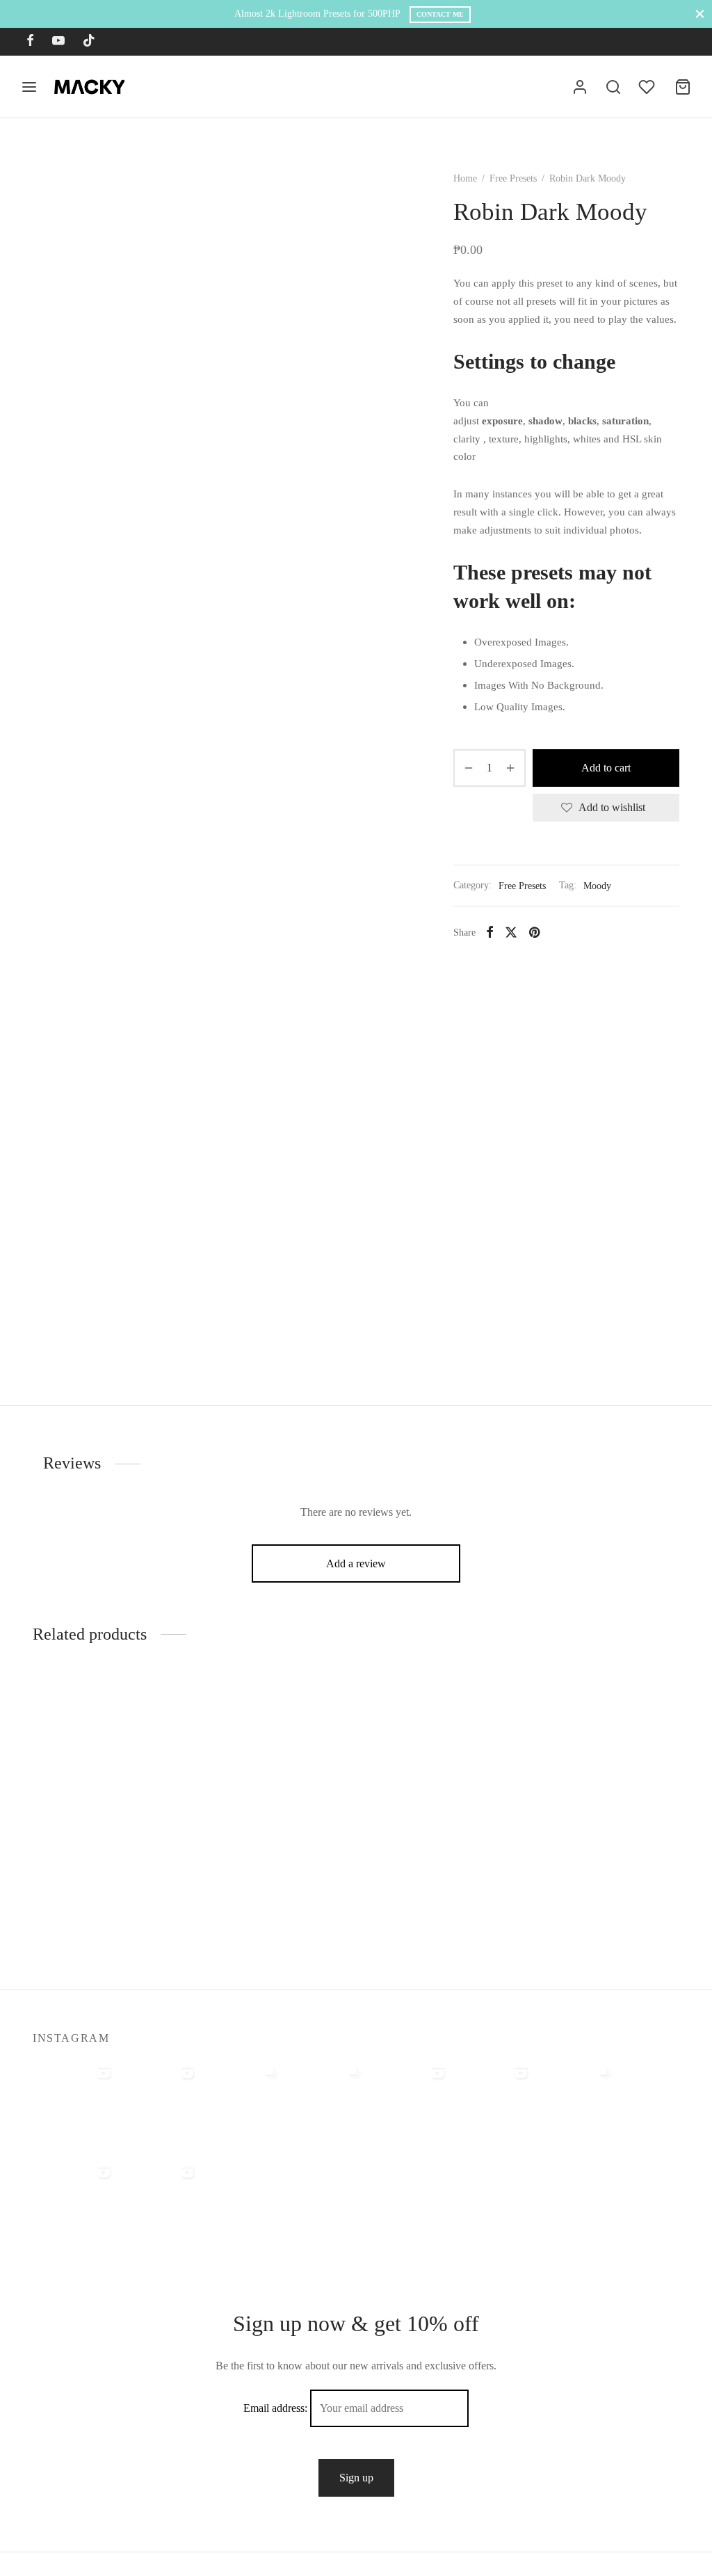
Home (465, 178)
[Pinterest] (534, 932)
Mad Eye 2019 (566, 1843)
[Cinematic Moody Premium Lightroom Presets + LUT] (273, 1750)
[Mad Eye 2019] (606, 1750)
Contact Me (440, 14)
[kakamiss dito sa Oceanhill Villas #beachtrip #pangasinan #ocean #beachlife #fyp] (74, 2101)
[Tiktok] (89, 42)
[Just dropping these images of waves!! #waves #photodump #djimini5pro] (325, 2101)
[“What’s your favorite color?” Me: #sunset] (158, 2101)
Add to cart (606, 768)
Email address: (277, 2408)
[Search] (613, 87)
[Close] (700, 14)
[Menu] (29, 87)
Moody (597, 886)
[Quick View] (129, 1790)
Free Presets (513, 178)
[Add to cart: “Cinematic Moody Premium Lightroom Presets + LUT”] (249, 1790)
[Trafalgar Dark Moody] (106, 1750)
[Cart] (683, 87)
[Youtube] (58, 42)
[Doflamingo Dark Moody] (439, 1750)
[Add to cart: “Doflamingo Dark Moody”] (416, 1790)
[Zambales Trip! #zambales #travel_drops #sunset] (575, 2101)
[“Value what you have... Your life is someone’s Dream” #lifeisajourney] (74, 2200)
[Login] (580, 87)
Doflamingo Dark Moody (423, 1843)
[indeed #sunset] (492, 2101)
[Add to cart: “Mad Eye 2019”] (583, 1790)
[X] (511, 932)
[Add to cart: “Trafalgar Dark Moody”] (82, 1790)
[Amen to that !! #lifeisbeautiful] (158, 2200)
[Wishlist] (648, 87)
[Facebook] (30, 42)
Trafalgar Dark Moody (82, 1843)
